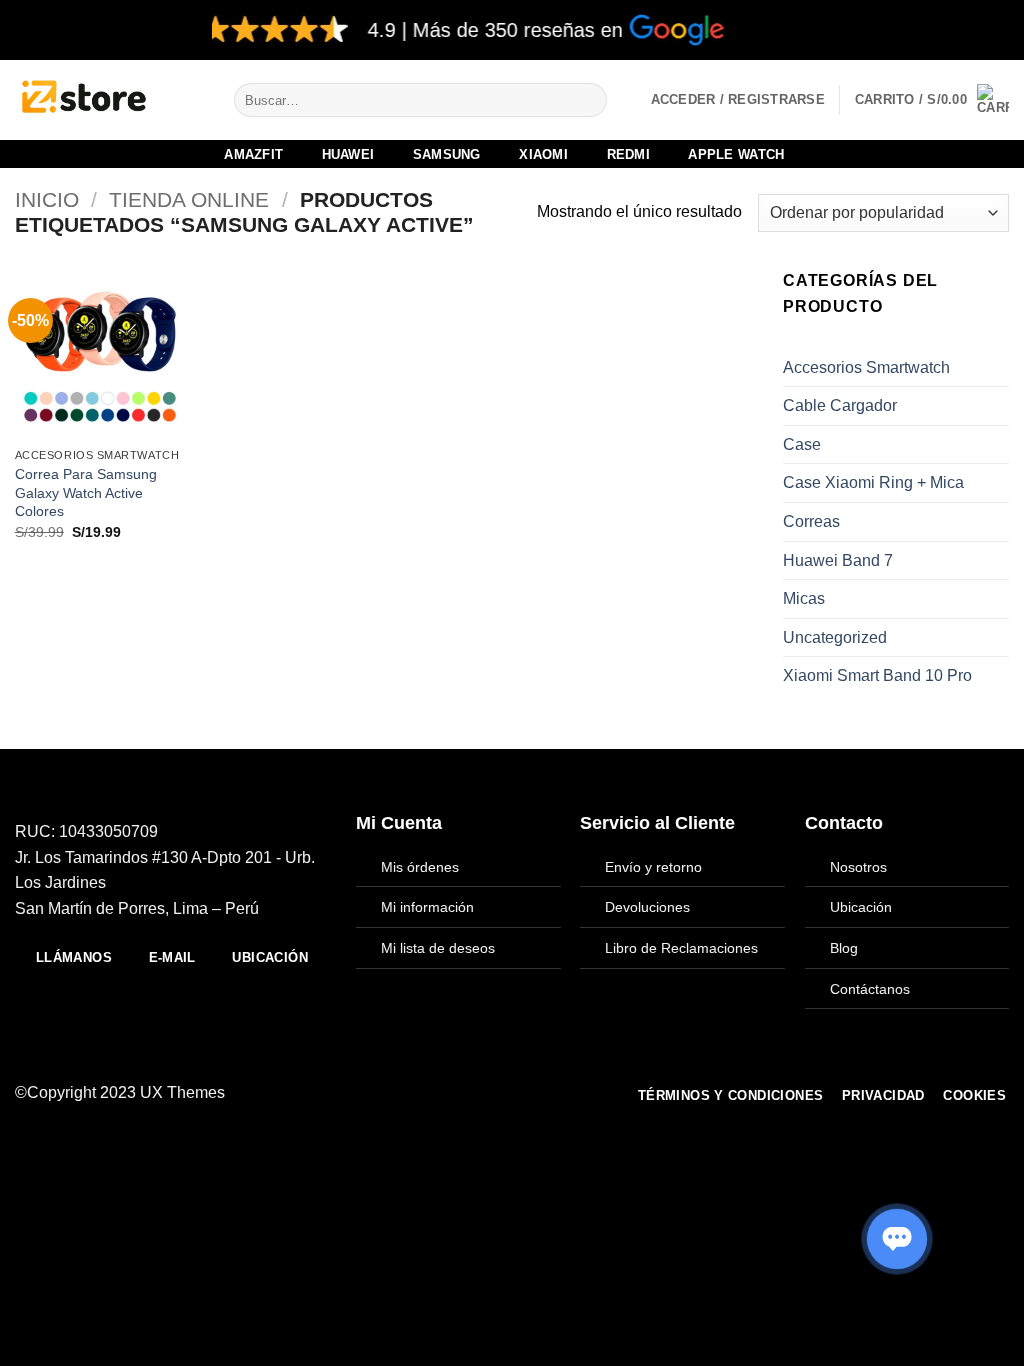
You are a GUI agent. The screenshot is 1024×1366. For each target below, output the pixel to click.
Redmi (628, 154)
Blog (844, 948)
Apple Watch (736, 154)
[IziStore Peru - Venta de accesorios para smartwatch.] (109, 100)
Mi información (427, 907)
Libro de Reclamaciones (681, 948)
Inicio (47, 199)
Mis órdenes (420, 867)
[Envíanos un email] (494, 1093)
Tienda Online (189, 199)
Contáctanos (870, 989)
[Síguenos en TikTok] (469, 1093)
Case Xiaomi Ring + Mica (873, 482)
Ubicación (861, 907)
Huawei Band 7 (838, 560)
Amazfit (253, 154)
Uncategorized (835, 637)
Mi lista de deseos (438, 948)
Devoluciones (647, 907)
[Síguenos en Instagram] (445, 1093)
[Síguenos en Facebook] (420, 1093)
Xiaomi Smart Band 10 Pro (877, 675)
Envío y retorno (653, 867)
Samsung (447, 154)
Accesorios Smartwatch (866, 367)
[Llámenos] (518, 1093)
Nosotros (858, 867)
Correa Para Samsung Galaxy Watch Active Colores (86, 492)
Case (802, 444)
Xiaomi (543, 154)
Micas (804, 598)
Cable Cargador (840, 405)
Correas (811, 521)
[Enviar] (588, 100)
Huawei (348, 154)
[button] (932, 100)
